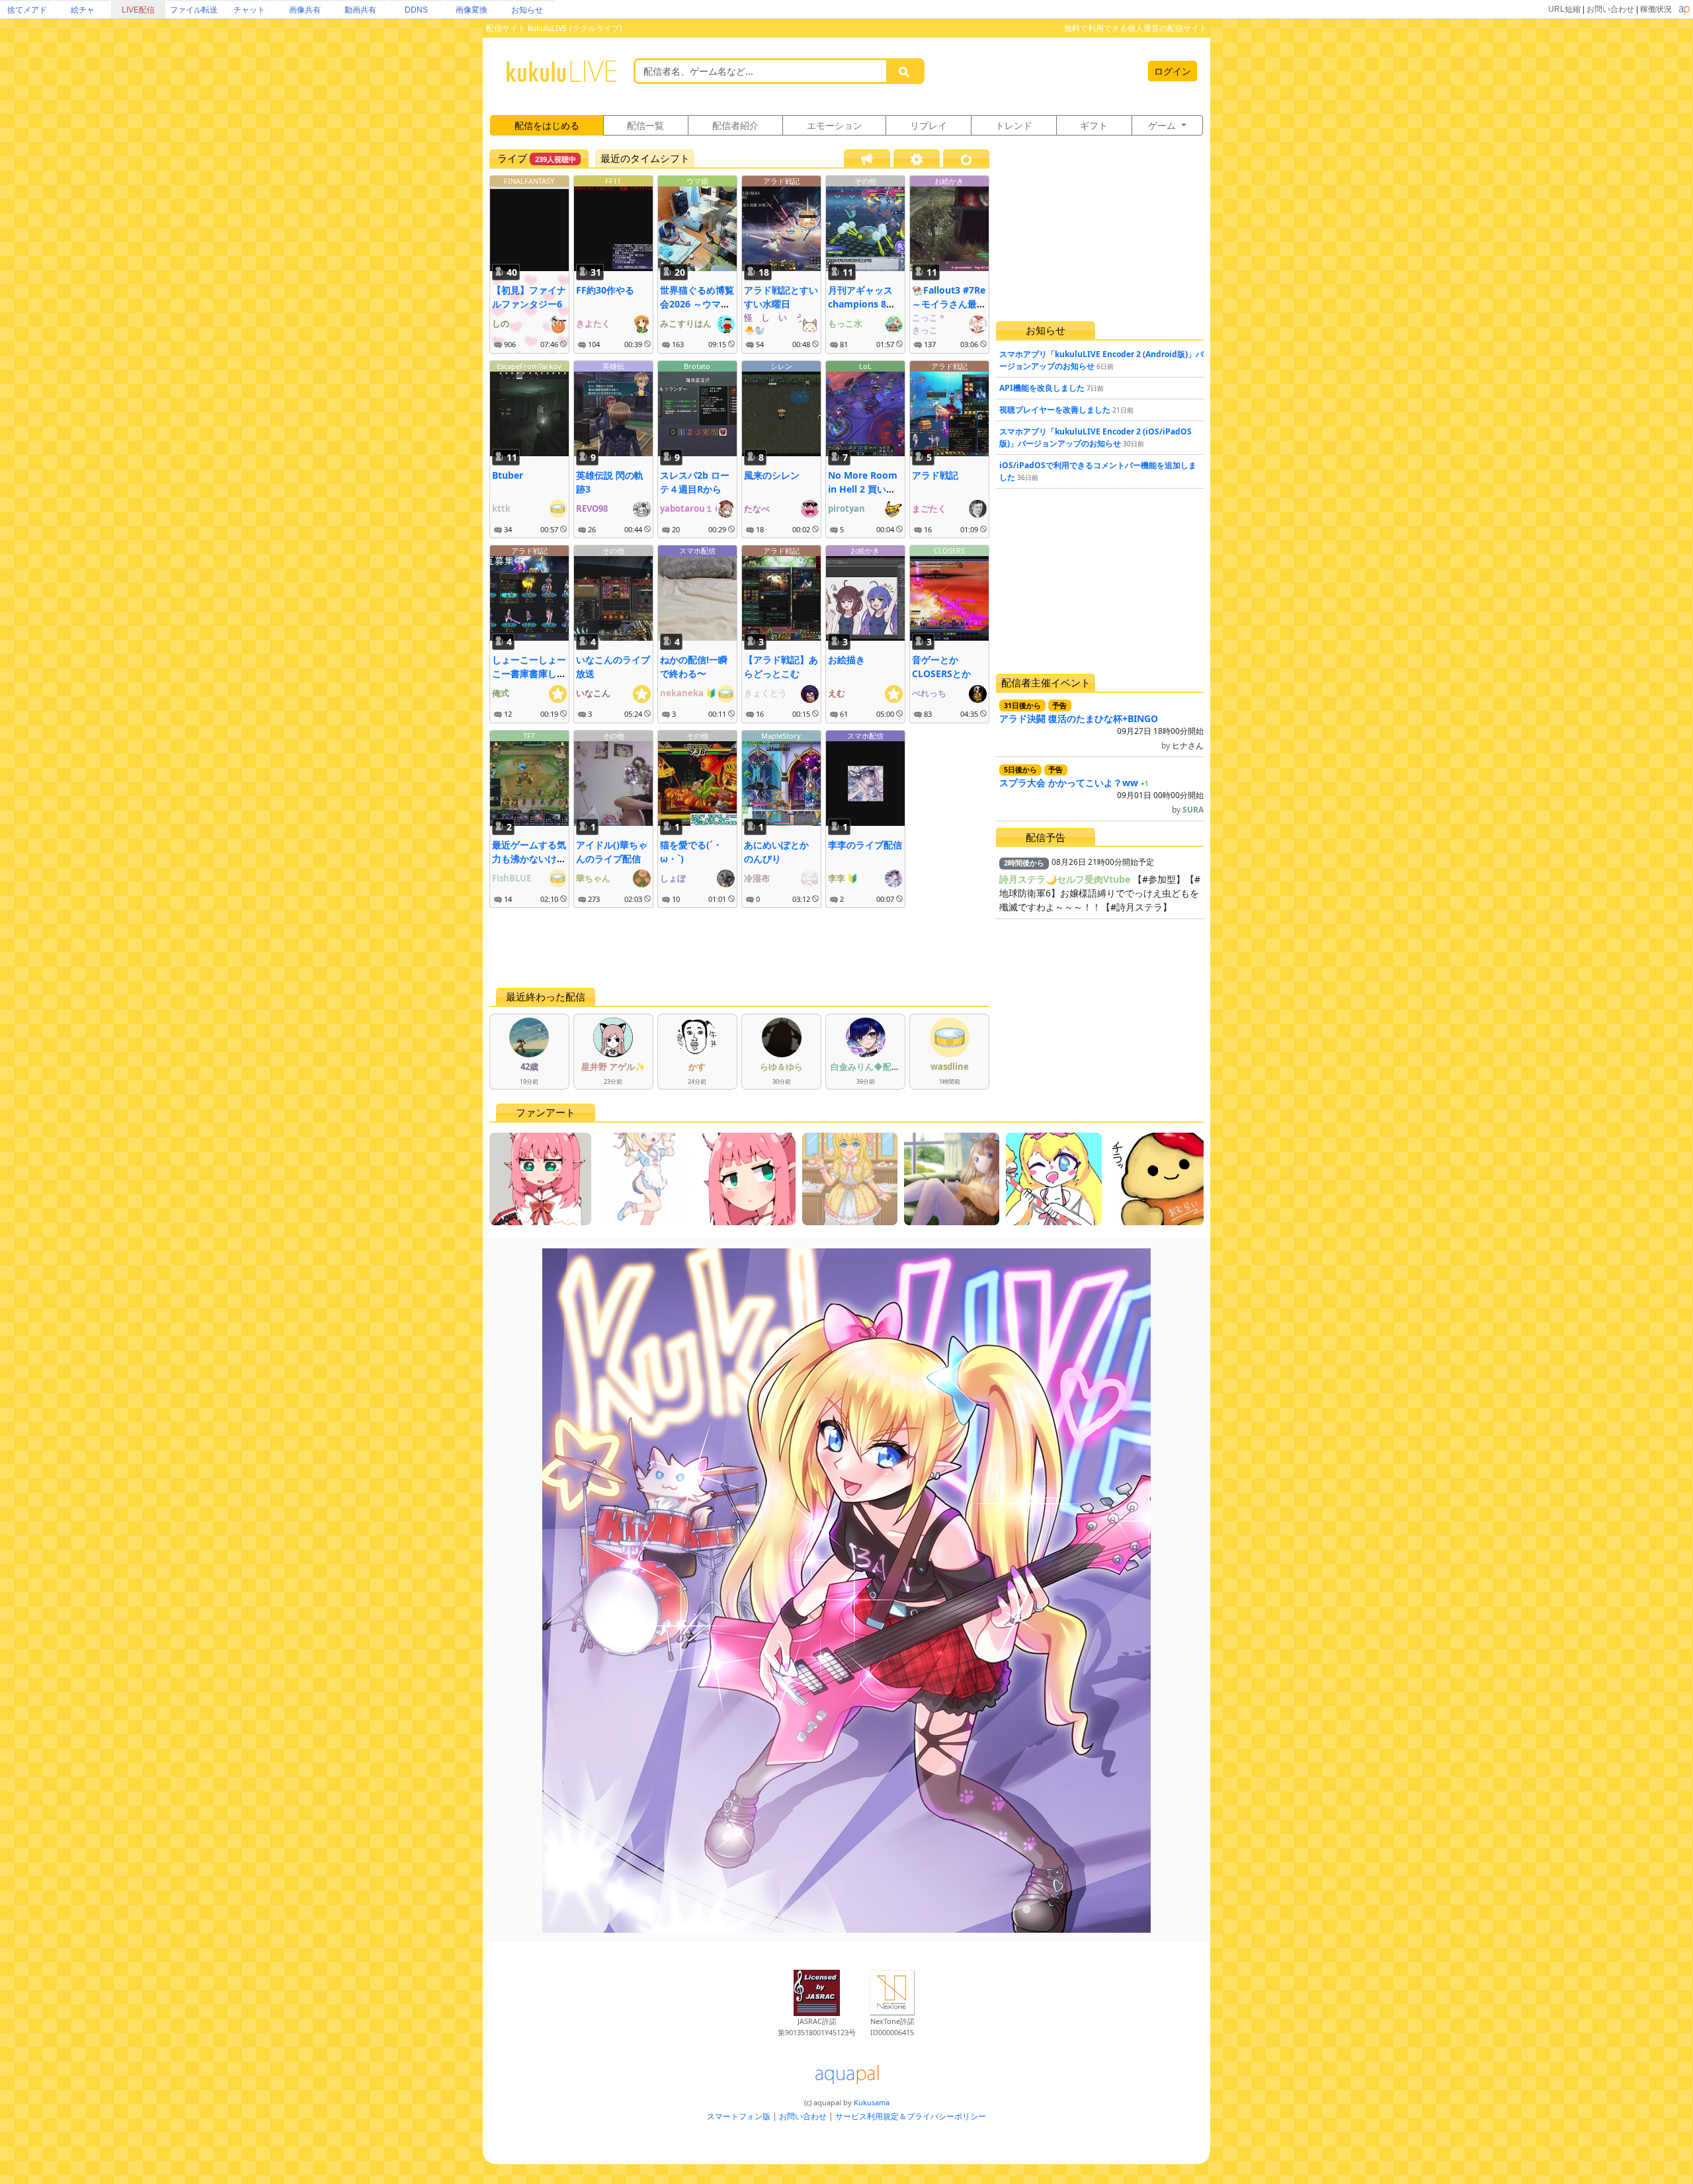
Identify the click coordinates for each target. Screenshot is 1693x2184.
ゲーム (1163, 125)
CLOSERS (949, 550)
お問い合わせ (1610, 9)
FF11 (613, 181)
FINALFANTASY (529, 181)
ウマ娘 (697, 181)
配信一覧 (645, 125)
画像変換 (472, 10)
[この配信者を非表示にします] (563, 344)
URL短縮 (1564, 9)
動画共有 (360, 10)
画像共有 (305, 10)
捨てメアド (27, 10)
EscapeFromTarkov (529, 366)
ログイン (1173, 71)
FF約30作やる (605, 290)
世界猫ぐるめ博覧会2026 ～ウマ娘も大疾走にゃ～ (697, 304)
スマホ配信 (697, 550)
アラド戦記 (781, 181)
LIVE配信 (138, 10)
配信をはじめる (547, 125)
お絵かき (949, 181)
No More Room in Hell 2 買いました (863, 489)
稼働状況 (1656, 9)
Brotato (697, 366)
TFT (529, 736)
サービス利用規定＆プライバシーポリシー (911, 2116)
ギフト (1094, 125)
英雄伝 (613, 366)
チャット (249, 10)
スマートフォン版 (739, 2116)
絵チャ (83, 10)
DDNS (416, 10)
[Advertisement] (739, 948)
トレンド (1014, 125)
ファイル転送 (194, 10)
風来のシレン (772, 475)
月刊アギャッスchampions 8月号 (862, 304)
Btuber (508, 475)
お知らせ (527, 10)
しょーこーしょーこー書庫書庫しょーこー (529, 673)
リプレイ (929, 125)
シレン (781, 366)
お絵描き (846, 660)
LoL (865, 366)
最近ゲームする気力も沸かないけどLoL (529, 859)
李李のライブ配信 (865, 845)
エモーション (835, 125)
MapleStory (781, 736)
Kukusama (872, 2102)
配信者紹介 (735, 125)
